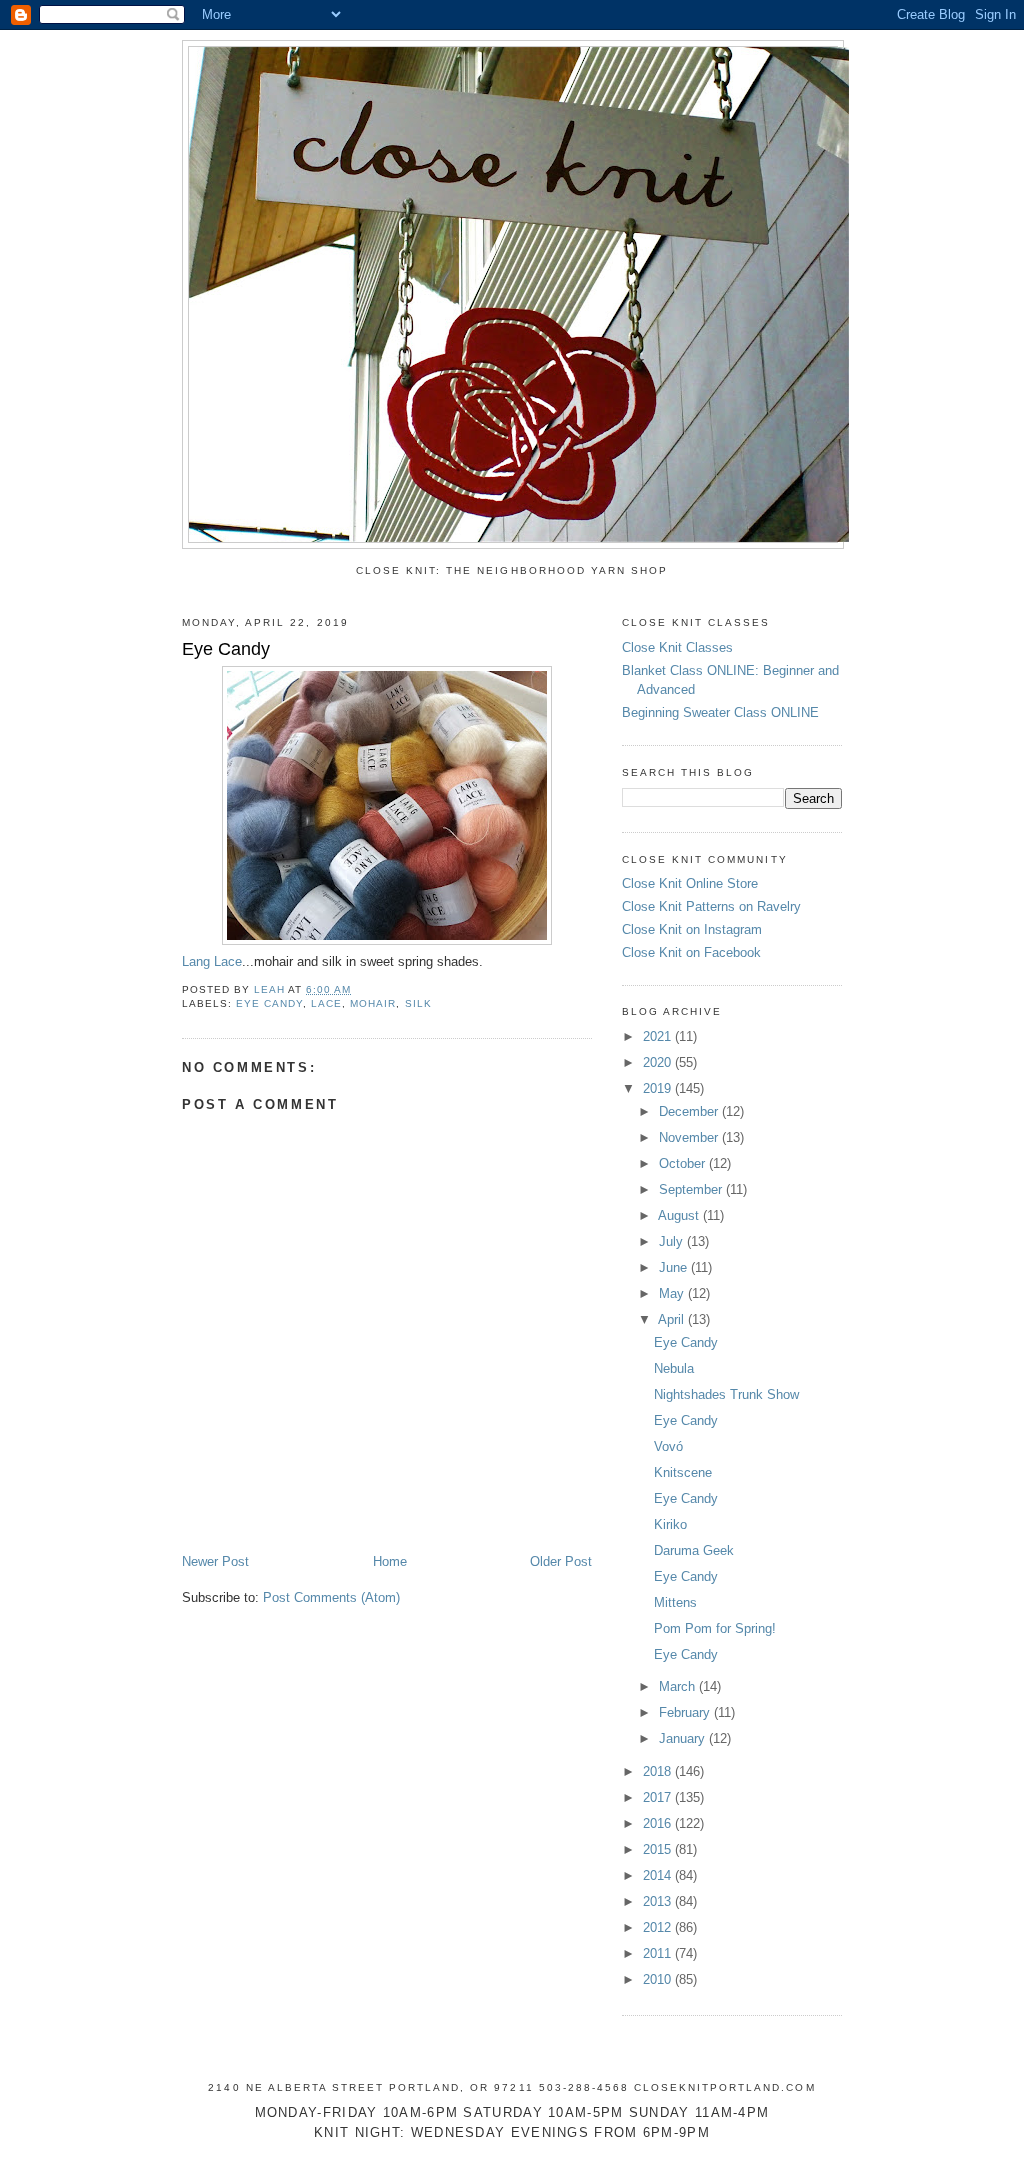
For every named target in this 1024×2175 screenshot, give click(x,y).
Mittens (675, 1602)
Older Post (561, 1561)
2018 (659, 1771)
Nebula (674, 1368)
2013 (659, 1901)
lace (326, 1003)
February (686, 1712)
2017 (659, 1797)
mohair (373, 1003)
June (675, 1267)
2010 (659, 1979)
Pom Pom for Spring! (715, 1628)
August (680, 1215)
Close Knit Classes (677, 647)
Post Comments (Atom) (331, 1597)
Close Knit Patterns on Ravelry (711, 906)
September (692, 1189)
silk (418, 1003)
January (684, 1738)
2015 (659, 1849)
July (673, 1241)
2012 (659, 1927)
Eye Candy (686, 1342)
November (690, 1137)
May (673, 1293)
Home (390, 1561)
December (690, 1111)
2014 (659, 1875)
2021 (659, 1036)
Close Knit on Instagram (692, 929)
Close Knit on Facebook (691, 952)
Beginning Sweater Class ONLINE (720, 712)
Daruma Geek (694, 1550)
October (684, 1163)
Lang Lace (212, 961)
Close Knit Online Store (690, 883)
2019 (659, 1088)
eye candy (269, 1003)
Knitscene (683, 1472)
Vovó (668, 1446)
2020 (659, 1062)
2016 (659, 1823)
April (673, 1319)
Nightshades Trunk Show (726, 1394)
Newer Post (215, 1561)
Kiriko (670, 1524)
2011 (659, 1953)
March (679, 1686)
